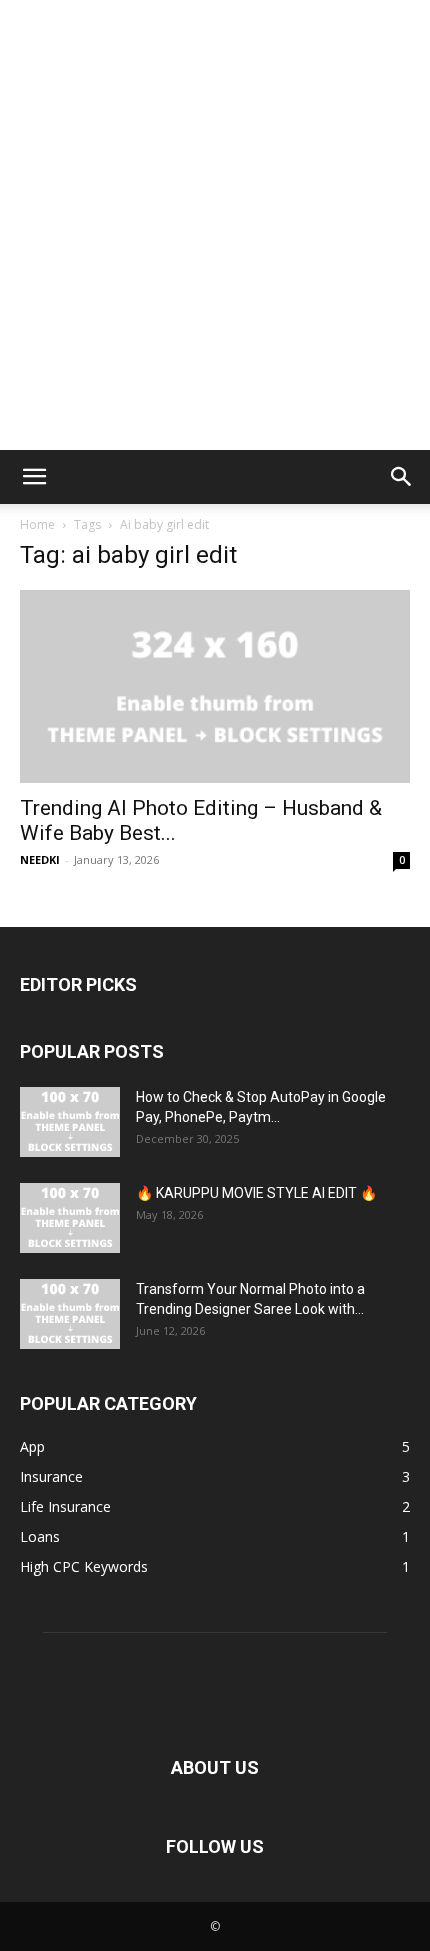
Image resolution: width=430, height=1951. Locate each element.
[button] (34, 477)
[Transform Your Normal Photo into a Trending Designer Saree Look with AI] (70, 1314)
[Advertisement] (215, 225)
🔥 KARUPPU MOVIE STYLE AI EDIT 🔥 (256, 1193)
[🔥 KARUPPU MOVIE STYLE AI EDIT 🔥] (70, 1218)
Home (37, 524)
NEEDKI (40, 859)
